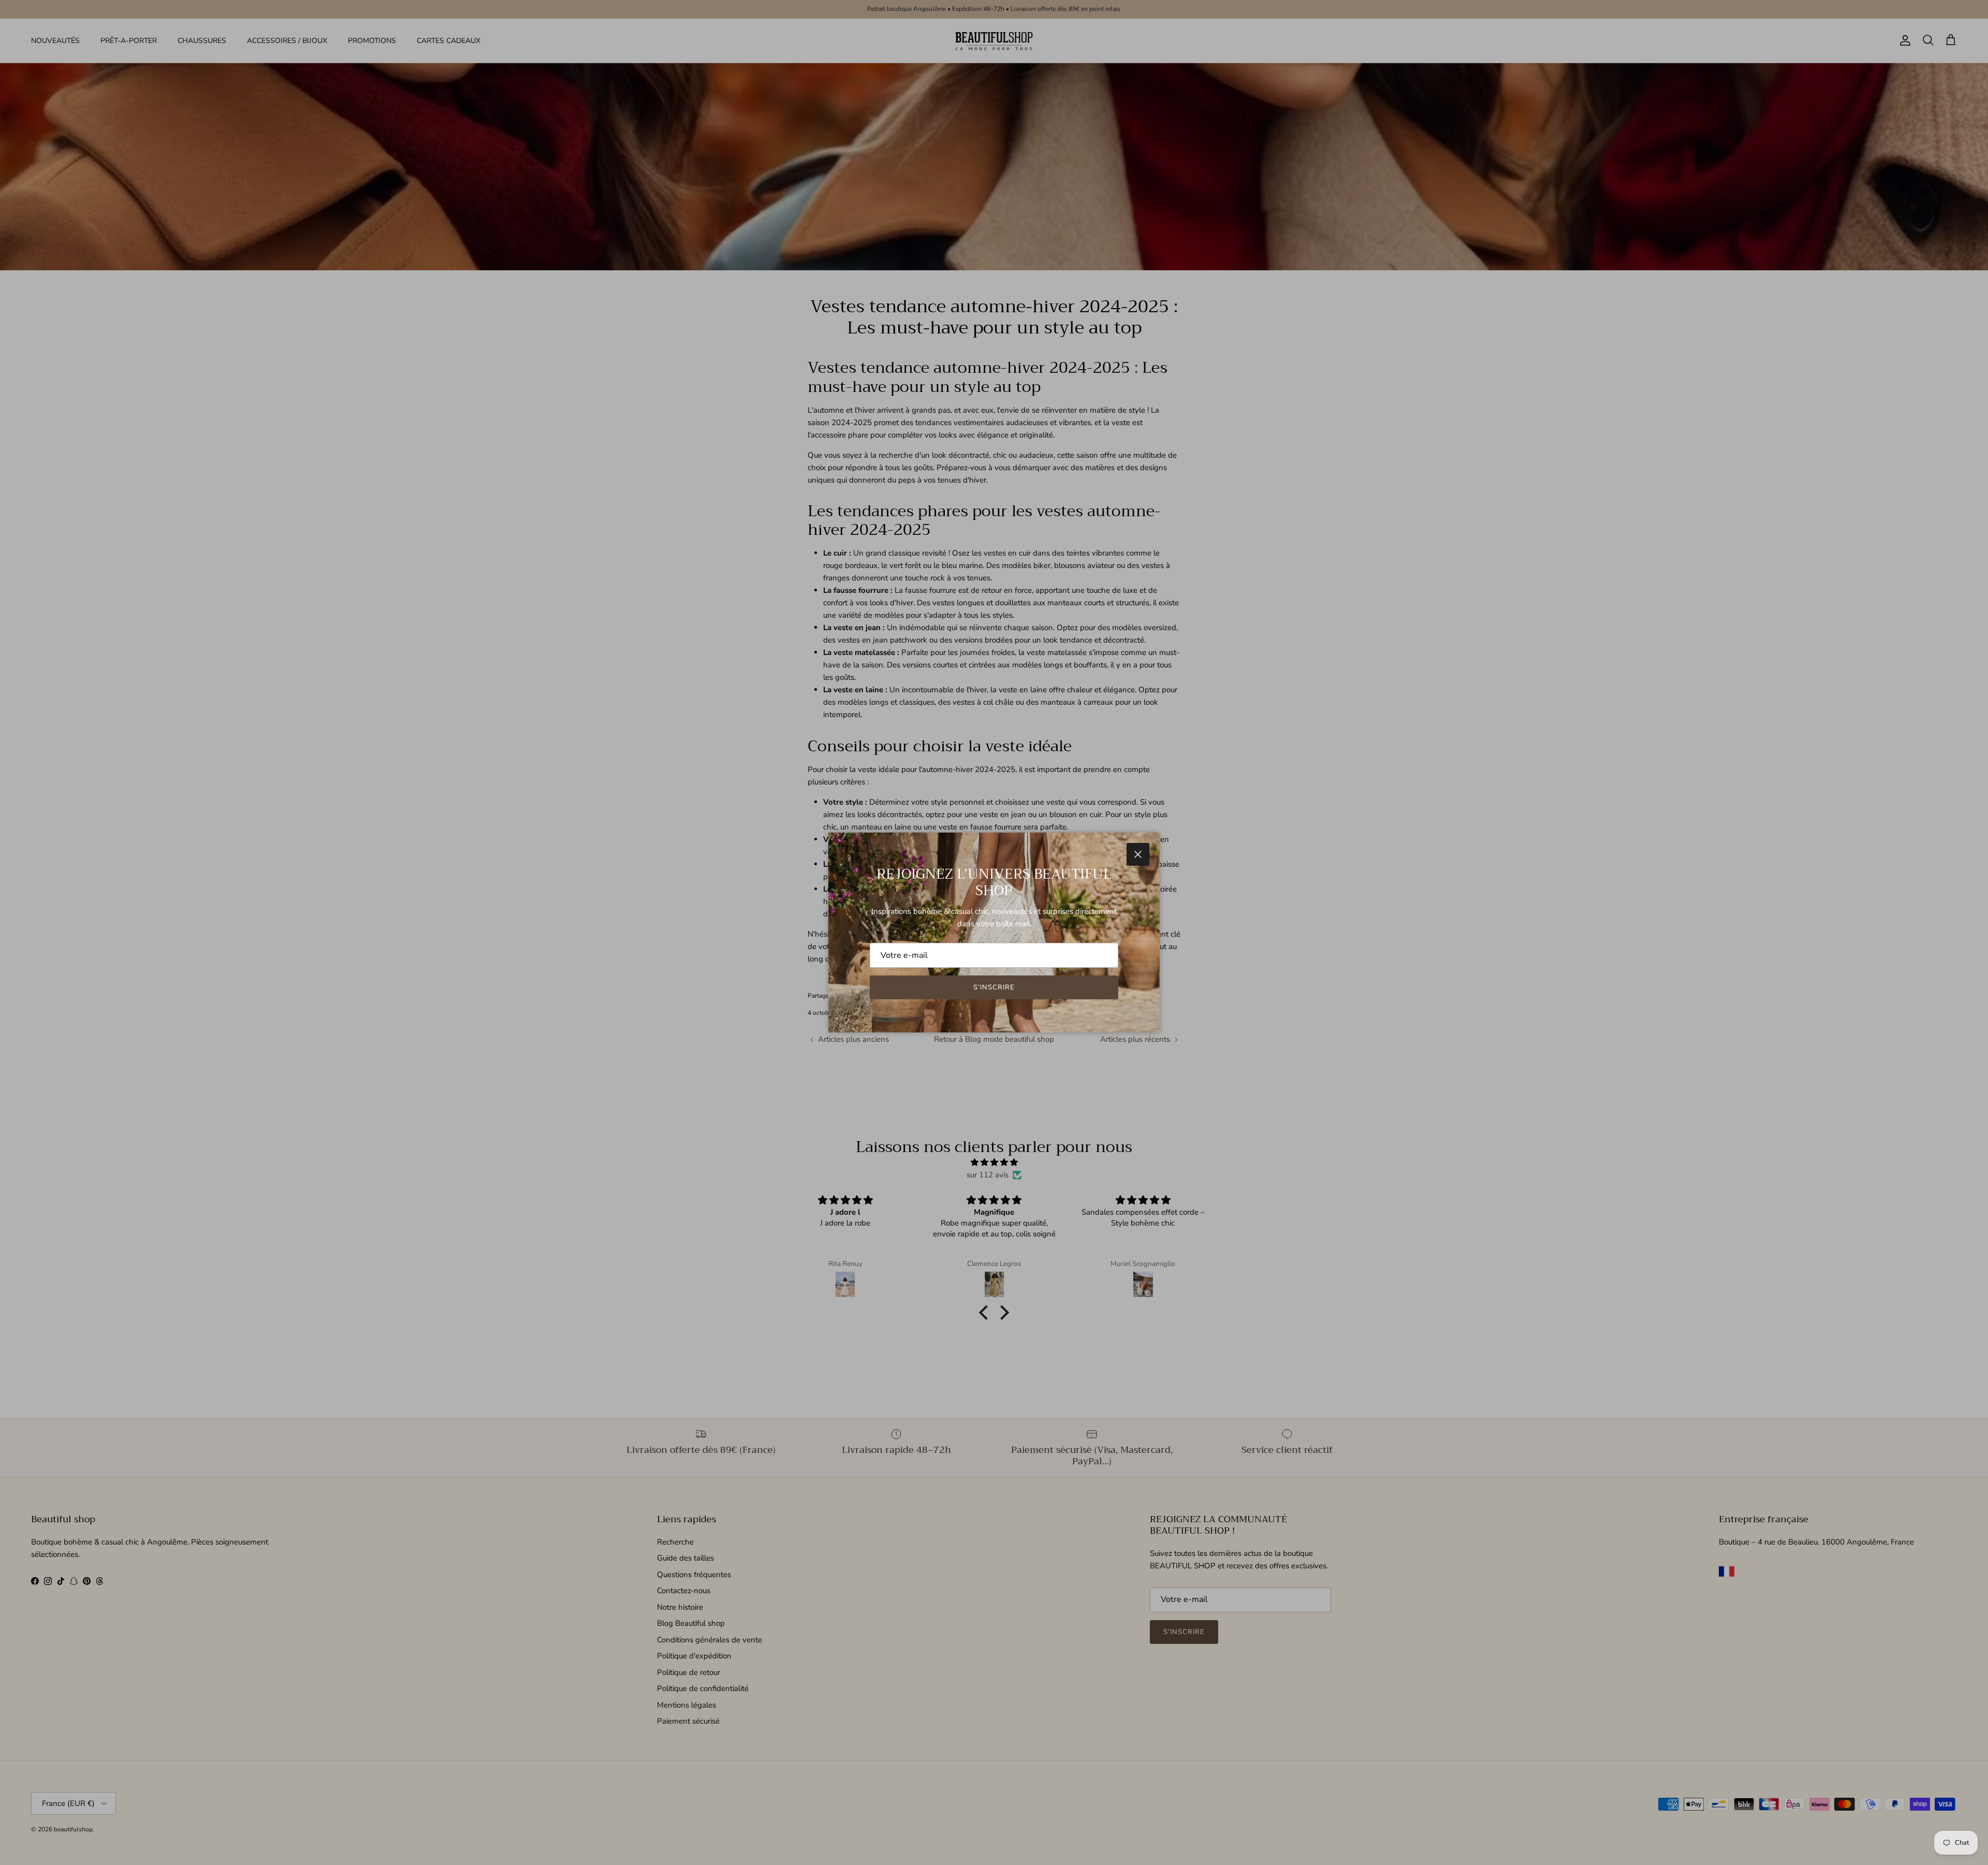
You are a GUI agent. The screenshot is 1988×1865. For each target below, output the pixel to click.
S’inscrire (994, 987)
